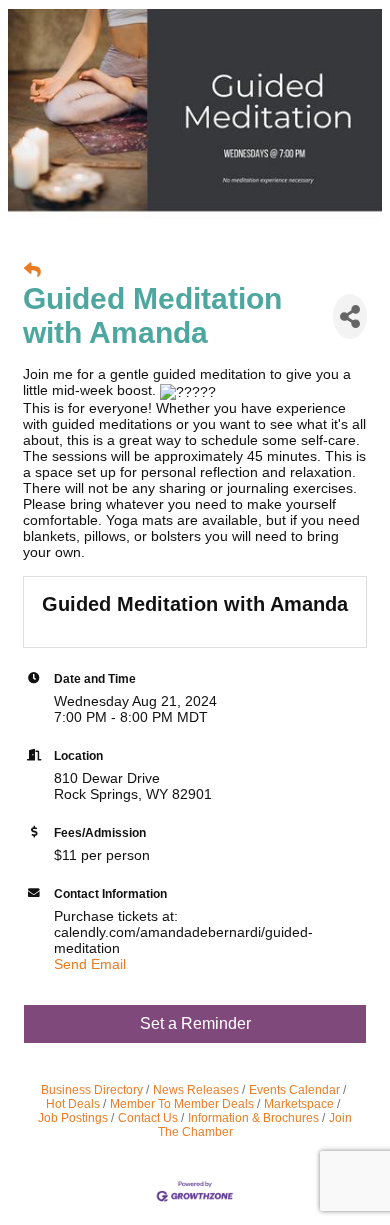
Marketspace (299, 1104)
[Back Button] (32, 271)
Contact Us (148, 1118)
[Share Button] (350, 316)
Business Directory (92, 1090)
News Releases (196, 1090)
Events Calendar (294, 1090)
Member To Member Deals (182, 1104)
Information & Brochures (253, 1118)
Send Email (90, 964)
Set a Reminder (195, 1023)
